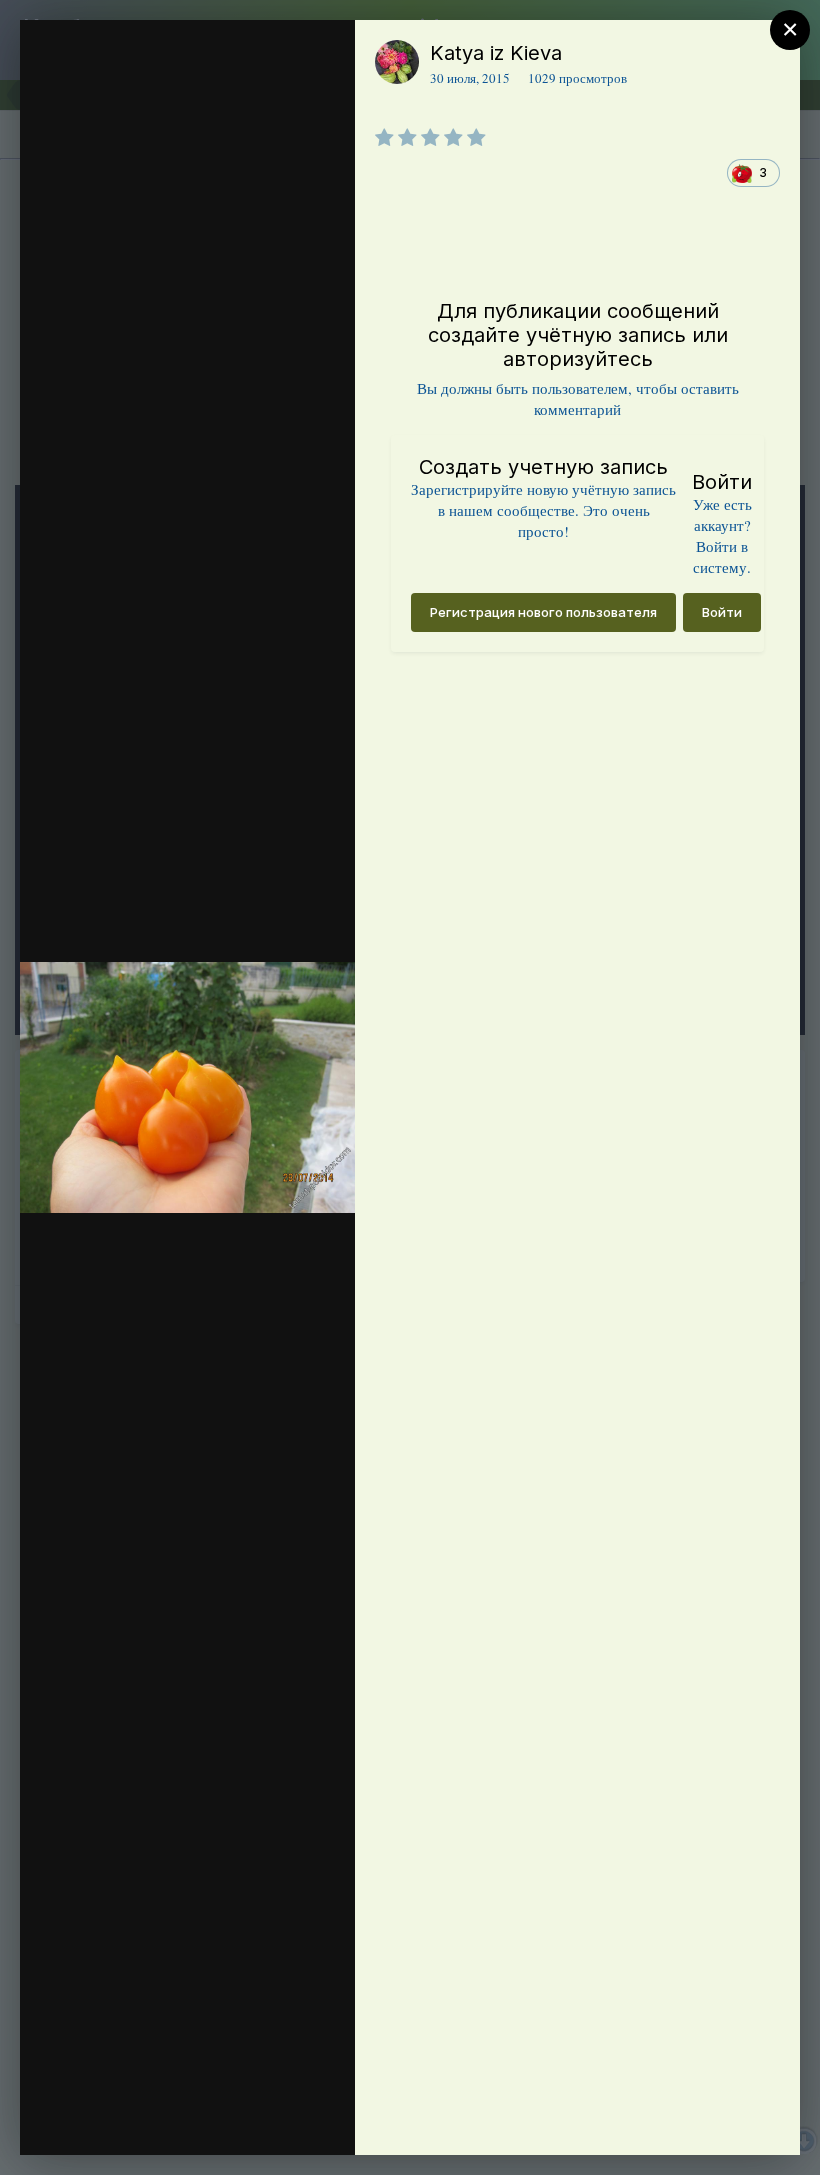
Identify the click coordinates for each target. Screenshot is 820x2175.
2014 (137, 93)
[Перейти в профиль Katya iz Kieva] (397, 62)
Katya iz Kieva (496, 53)
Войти (722, 612)
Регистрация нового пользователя (543, 612)
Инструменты (267, 2119)
